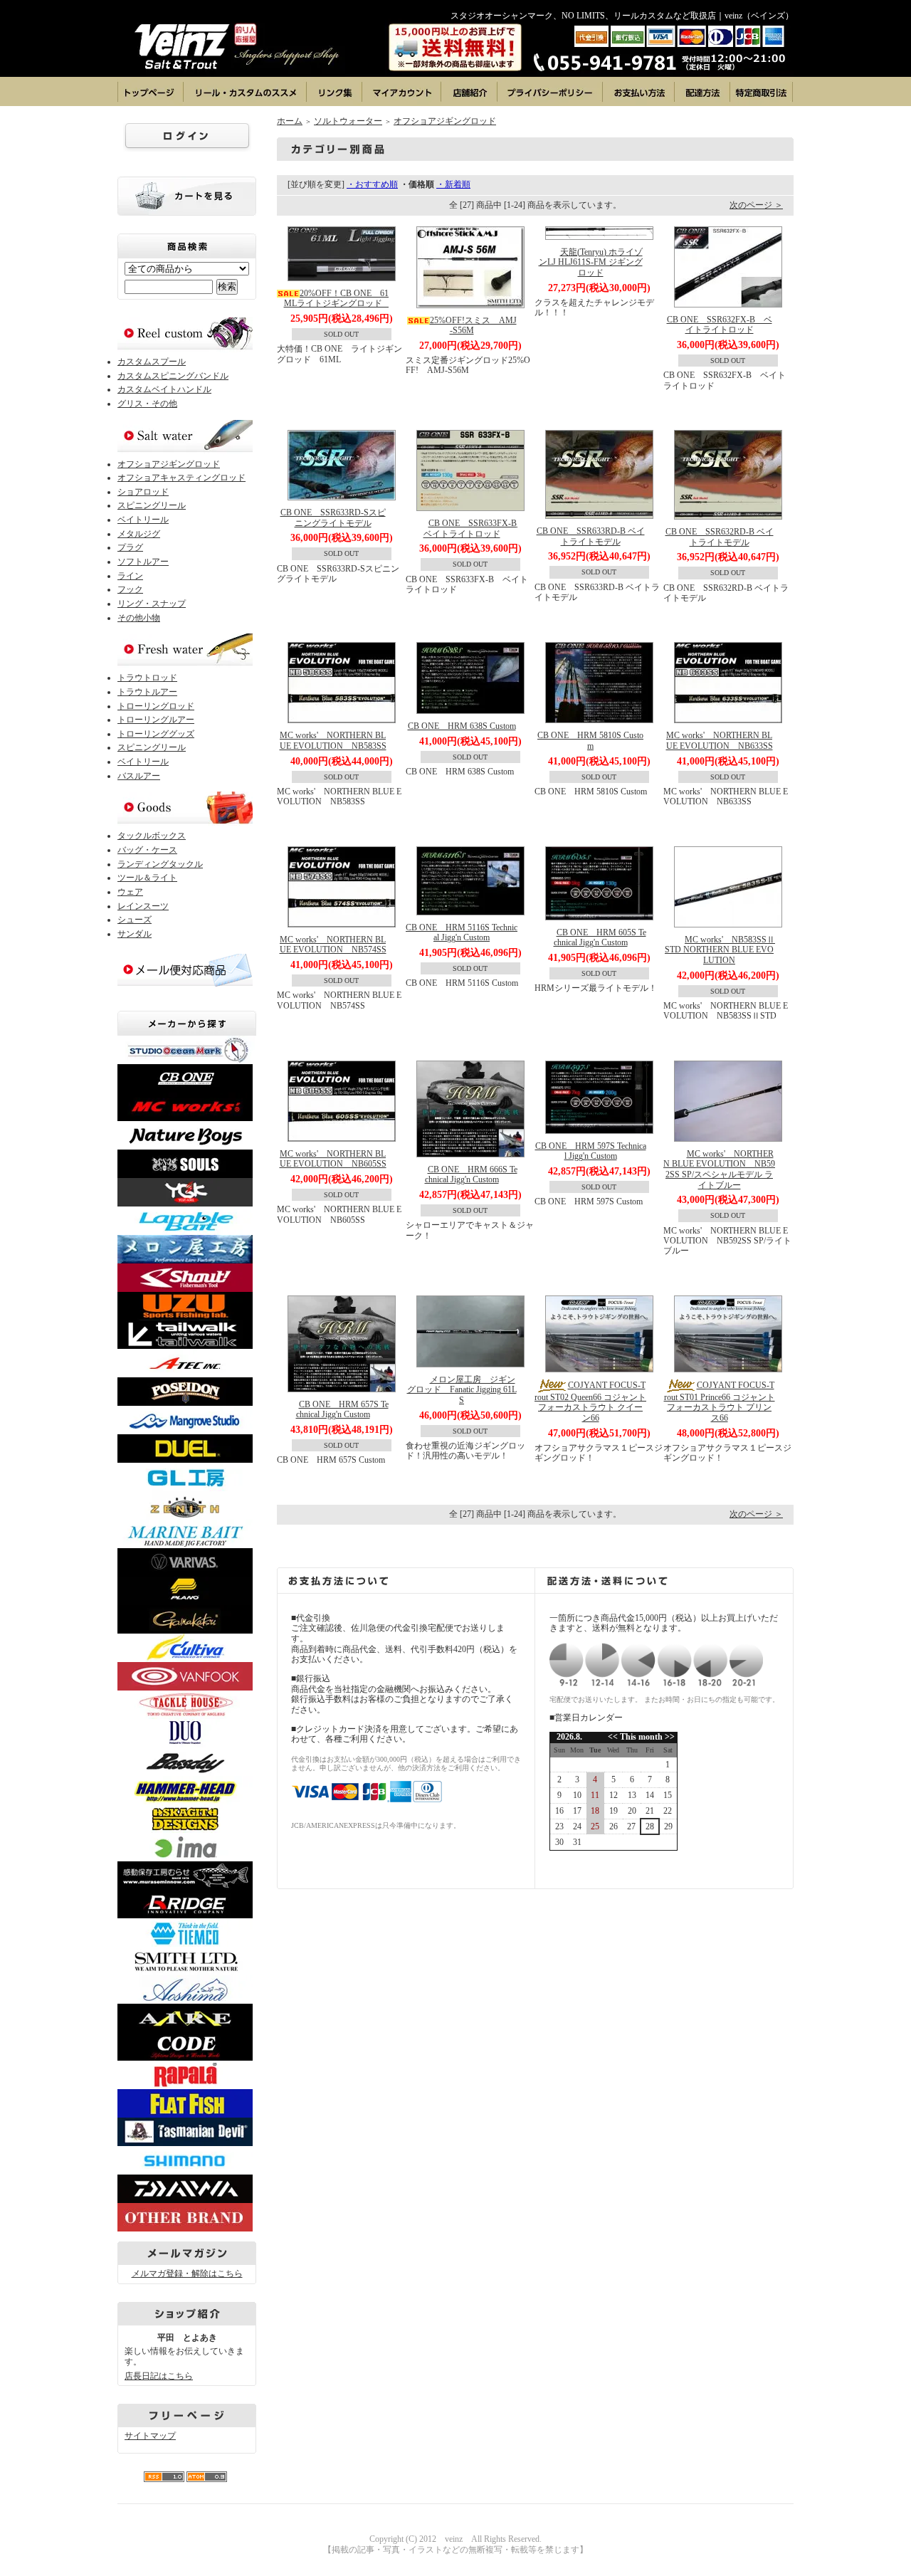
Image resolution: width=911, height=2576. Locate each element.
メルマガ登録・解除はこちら (187, 2273)
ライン (130, 576)
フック (130, 589)
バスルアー (139, 776)
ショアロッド (143, 492)
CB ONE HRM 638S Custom (462, 726)
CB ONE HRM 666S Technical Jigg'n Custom (471, 1175)
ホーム (290, 121)
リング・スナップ (152, 604)
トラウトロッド (147, 678)
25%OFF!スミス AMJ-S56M (473, 326)
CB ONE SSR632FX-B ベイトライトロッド (720, 325)
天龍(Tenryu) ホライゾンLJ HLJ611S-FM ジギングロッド (591, 262)
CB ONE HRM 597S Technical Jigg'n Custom (591, 1151)
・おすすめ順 (372, 184)
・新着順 (453, 184)
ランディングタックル (160, 864)
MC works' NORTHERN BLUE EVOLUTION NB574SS (333, 945)
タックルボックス (152, 836)
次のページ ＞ (756, 205)
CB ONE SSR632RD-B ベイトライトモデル (720, 537)
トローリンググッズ (156, 734)
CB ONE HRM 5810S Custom (590, 741)
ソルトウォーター (348, 121)
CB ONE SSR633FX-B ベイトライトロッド (474, 529)
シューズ (135, 920)
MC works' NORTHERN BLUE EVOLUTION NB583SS (333, 741)
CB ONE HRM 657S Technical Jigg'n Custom (342, 1410)
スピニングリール (152, 505)
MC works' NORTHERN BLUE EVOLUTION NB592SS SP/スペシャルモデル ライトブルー (719, 1169)
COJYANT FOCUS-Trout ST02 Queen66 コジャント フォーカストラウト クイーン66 (590, 1402)
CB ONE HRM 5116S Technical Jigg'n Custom (462, 933)
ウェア (130, 892)
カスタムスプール (152, 362)
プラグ (130, 547)
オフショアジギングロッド (169, 464)
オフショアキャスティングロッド (181, 478)
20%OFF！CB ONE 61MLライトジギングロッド (337, 299)
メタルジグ (139, 534)
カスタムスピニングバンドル (173, 376)
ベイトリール (143, 520)
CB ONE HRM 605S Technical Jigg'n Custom (600, 938)
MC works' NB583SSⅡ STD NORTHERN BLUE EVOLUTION (720, 950)
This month (641, 1737)
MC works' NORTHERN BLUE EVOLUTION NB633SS (720, 741)
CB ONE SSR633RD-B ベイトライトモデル (591, 536)
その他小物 (139, 618)
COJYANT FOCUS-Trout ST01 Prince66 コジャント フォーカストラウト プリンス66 (720, 1402)
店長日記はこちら (159, 2376)
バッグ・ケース (147, 850)
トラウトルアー (147, 692)
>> (669, 1737)
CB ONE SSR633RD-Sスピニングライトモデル (333, 518)
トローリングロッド (156, 706)
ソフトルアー (143, 562)
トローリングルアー (156, 720)
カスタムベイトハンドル (164, 389)
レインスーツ (143, 906)
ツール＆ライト (147, 878)
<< (614, 1737)
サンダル (135, 934)
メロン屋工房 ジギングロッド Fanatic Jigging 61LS (462, 1390)
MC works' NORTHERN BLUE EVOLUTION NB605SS (333, 1159)
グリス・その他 (147, 404)
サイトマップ (150, 2436)
